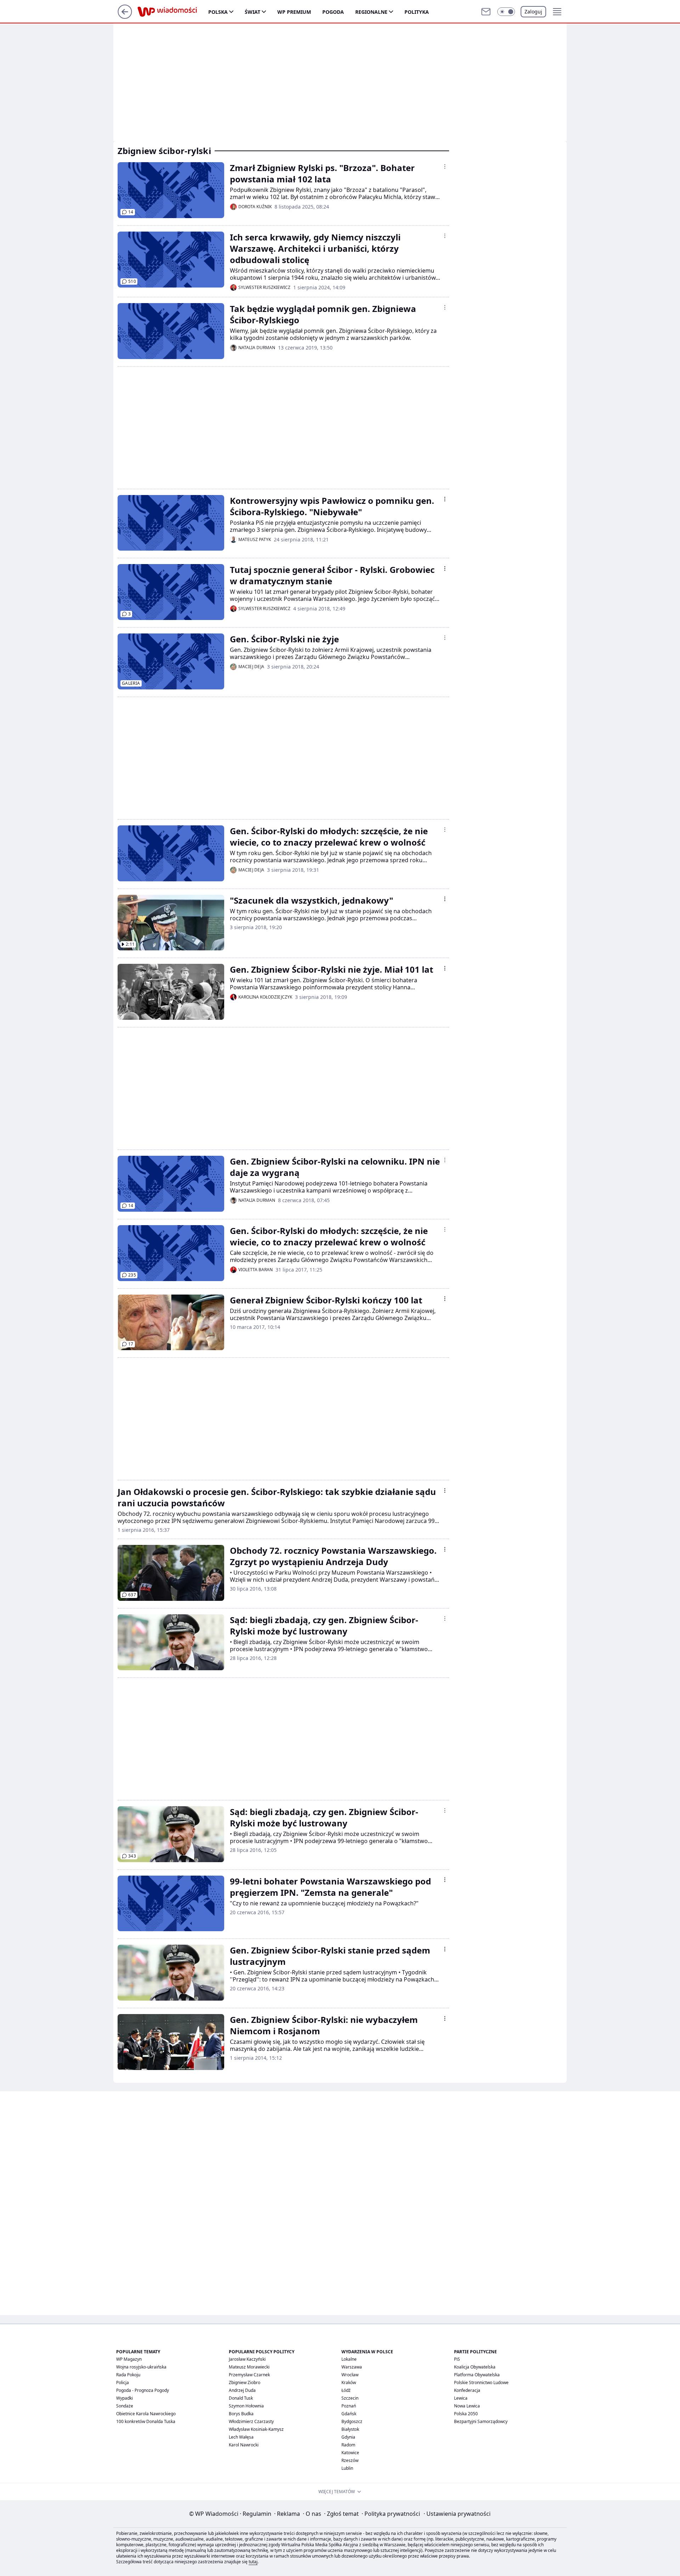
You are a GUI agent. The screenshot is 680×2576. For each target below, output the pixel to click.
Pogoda (333, 12)
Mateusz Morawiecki (249, 2367)
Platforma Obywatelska (477, 2375)
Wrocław (350, 2375)
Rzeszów (350, 2460)
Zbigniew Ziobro (245, 2382)
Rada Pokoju (128, 2375)
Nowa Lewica (467, 2406)
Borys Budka (241, 2414)
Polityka (417, 12)
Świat (253, 12)
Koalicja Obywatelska (475, 2367)
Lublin (347, 2468)
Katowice (350, 2453)
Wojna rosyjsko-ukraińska (141, 2367)
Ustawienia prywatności (457, 2514)
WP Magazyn (129, 2359)
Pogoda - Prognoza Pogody (143, 2390)
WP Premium (294, 12)
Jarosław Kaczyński (247, 2359)
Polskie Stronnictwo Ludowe (481, 2382)
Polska (218, 12)
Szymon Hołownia (246, 2406)
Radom (348, 2445)
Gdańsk (349, 2414)
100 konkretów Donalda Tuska (146, 2421)
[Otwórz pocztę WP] (486, 12)
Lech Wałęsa (241, 2437)
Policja (123, 2382)
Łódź (346, 2390)
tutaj (253, 2562)
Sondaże (125, 2406)
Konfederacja (467, 2390)
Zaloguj (533, 12)
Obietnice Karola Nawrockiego (146, 2414)
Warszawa (352, 2367)
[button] (506, 12)
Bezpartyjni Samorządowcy (481, 2421)
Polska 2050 (466, 2414)
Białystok (350, 2429)
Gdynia (348, 2437)
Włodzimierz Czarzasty (251, 2421)
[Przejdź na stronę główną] (125, 17)
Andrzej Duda (242, 2390)
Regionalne (371, 12)
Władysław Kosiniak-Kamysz (256, 2429)
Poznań (349, 2406)
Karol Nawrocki (244, 2445)
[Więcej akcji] (445, 166)
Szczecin (350, 2398)
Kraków (349, 2382)
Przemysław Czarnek (249, 2375)
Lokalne (349, 2359)
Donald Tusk (241, 2398)
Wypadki (124, 2398)
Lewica (461, 2398)
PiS (457, 2359)
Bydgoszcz (352, 2421)
